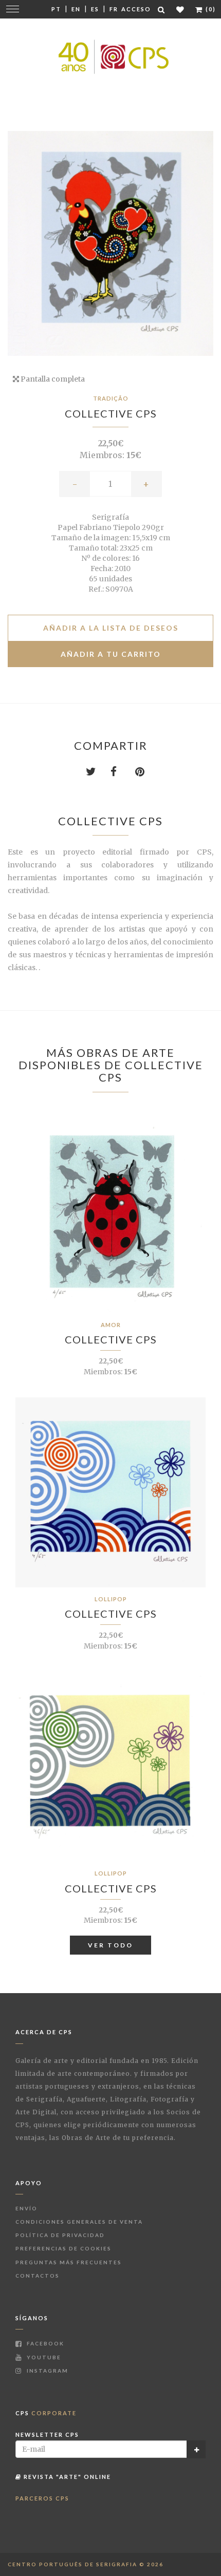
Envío (26, 2208)
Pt (56, 9)
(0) (210, 9)
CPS (46, 2413)
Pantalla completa (52, 379)
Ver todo (110, 1945)
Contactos (38, 2276)
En (76, 9)
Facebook (44, 2343)
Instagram (47, 2371)
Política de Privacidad (60, 2235)
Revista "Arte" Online (66, 2477)
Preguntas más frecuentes (69, 2262)
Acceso (136, 9)
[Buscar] (162, 10)
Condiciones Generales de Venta (79, 2222)
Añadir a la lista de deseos (111, 628)
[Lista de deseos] (181, 10)
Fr (114, 9)
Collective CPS (111, 413)
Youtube (43, 2357)
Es (95, 9)
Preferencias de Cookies (63, 2248)
